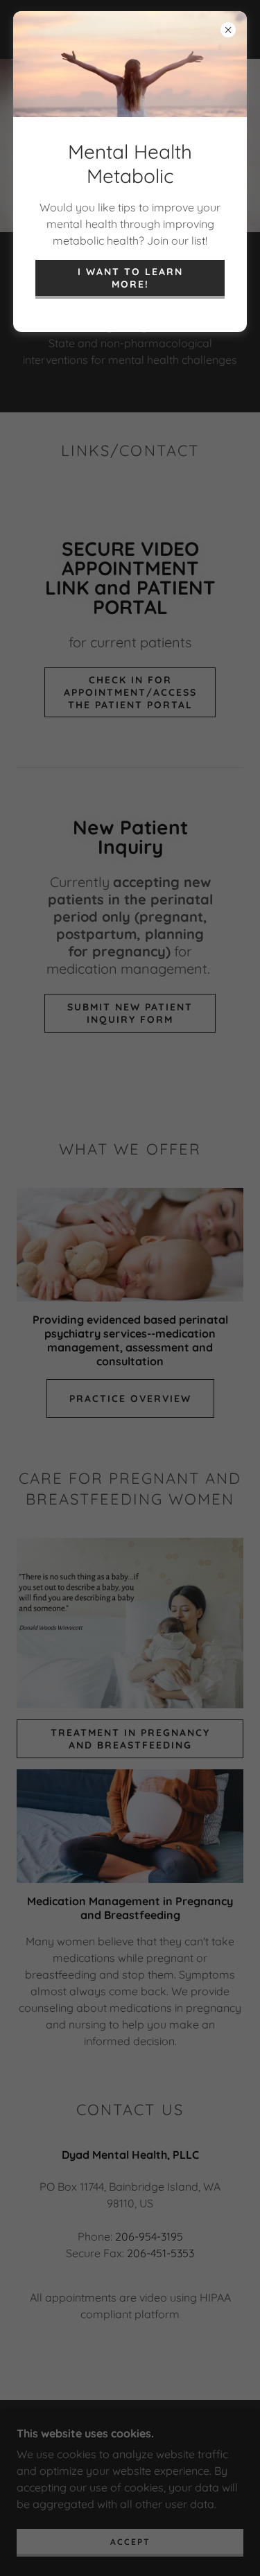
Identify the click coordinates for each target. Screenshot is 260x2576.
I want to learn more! (130, 278)
